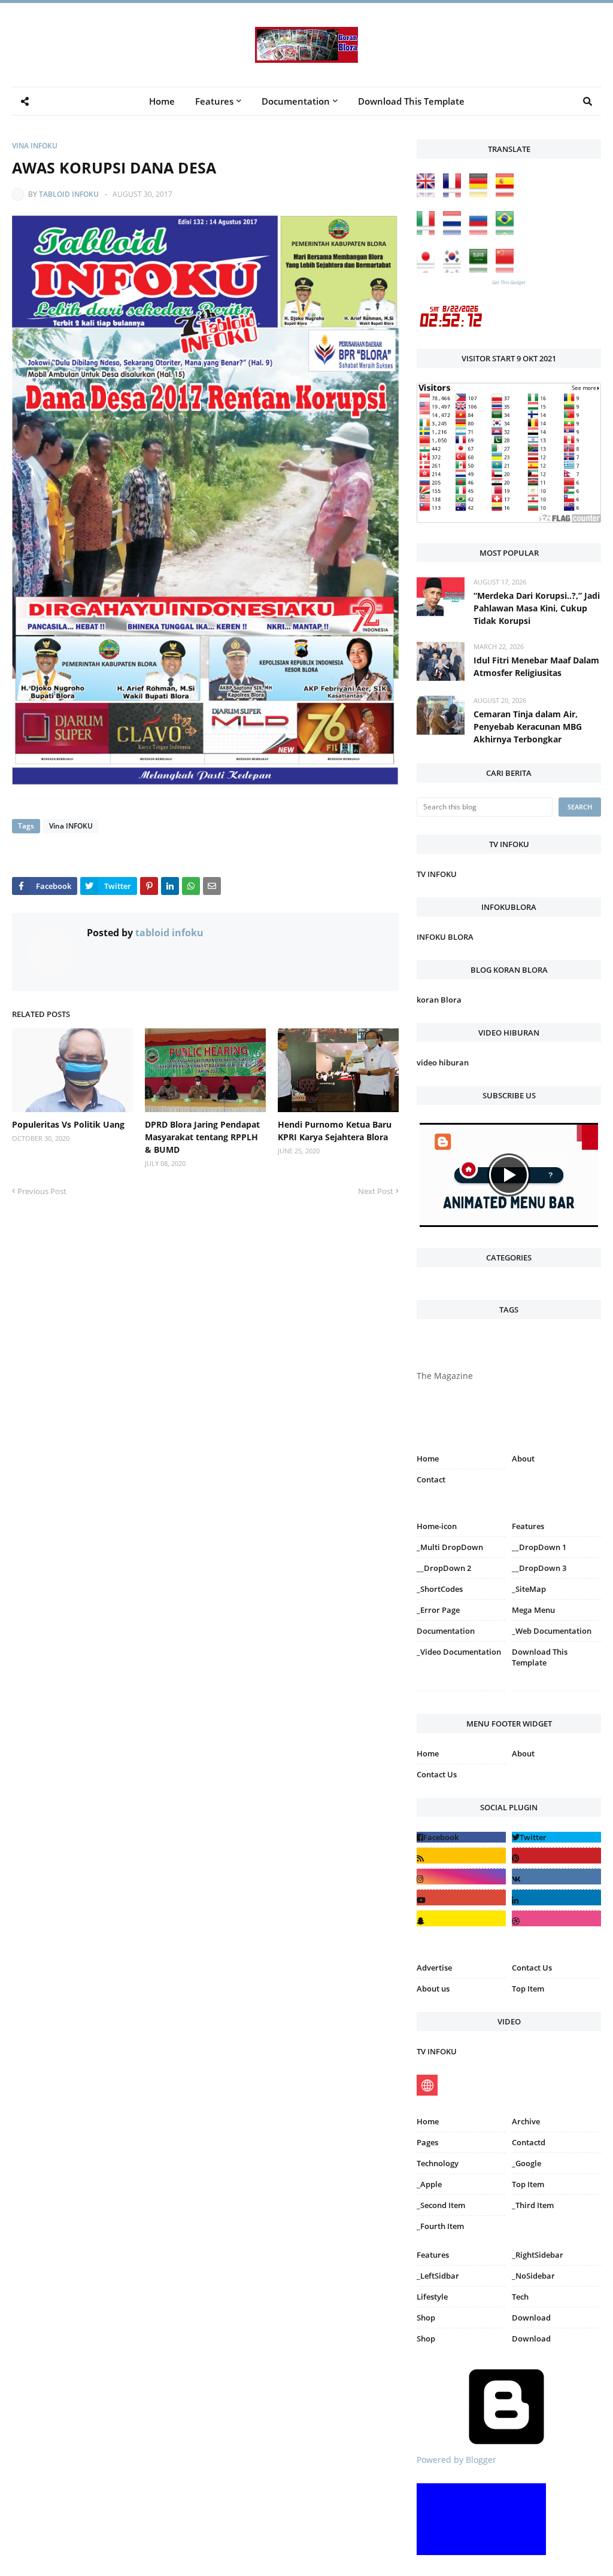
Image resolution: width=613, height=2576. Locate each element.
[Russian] (481, 232)
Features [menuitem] (214, 101)
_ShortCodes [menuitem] (440, 1589)
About (523, 1458)
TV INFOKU (437, 874)
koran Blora (439, 1000)
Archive (526, 2121)
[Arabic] (481, 270)
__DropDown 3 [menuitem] (539, 1568)
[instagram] (461, 1693)
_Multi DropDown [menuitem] (450, 1547)
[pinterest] (556, 1693)
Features (433, 2255)
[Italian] (429, 232)
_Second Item (441, 2205)
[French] (455, 194)
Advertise (434, 1968)
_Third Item (533, 2205)
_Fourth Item (440, 2226)
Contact (431, 1479)
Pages (427, 2142)
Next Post (376, 1191)
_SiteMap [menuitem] (529, 1589)
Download (531, 2318)
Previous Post (42, 1191)
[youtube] (461, 1897)
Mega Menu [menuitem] (533, 1610)
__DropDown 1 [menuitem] (539, 1547)
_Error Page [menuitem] (438, 1610)
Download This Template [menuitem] (411, 101)
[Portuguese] (508, 232)
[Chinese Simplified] (508, 270)
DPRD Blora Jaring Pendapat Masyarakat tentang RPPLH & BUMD (202, 1137)
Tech (520, 2297)
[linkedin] (556, 1897)
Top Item (528, 1989)
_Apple (429, 2184)
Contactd (529, 2142)
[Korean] (455, 270)
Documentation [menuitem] (296, 101)
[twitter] (556, 1837)
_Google (526, 2163)
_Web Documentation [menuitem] (552, 1631)
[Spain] (508, 194)
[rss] (461, 1855)
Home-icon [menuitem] (437, 1526)
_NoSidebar (533, 2276)
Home (428, 1458)
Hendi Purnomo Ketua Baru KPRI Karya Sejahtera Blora (335, 1131)
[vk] (556, 1876)
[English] (429, 194)
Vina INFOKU (35, 146)
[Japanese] (429, 270)
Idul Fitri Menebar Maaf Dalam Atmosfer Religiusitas (536, 666)
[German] (481, 194)
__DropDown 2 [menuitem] (444, 1568)
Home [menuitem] (162, 101)
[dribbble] (556, 1918)
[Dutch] (455, 232)
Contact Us (437, 1774)
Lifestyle (432, 2297)
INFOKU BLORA (445, 937)
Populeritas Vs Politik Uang (68, 1124)
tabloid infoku (69, 194)
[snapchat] (461, 1918)
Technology (438, 2163)
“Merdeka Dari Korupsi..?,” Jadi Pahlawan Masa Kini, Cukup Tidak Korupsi (537, 608)
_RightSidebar (538, 2255)
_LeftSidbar (438, 2276)
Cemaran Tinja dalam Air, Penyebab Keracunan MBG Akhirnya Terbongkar (528, 727)
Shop (426, 2318)
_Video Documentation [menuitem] (459, 1652)
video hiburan (443, 1062)
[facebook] (461, 1837)
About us (433, 1989)
